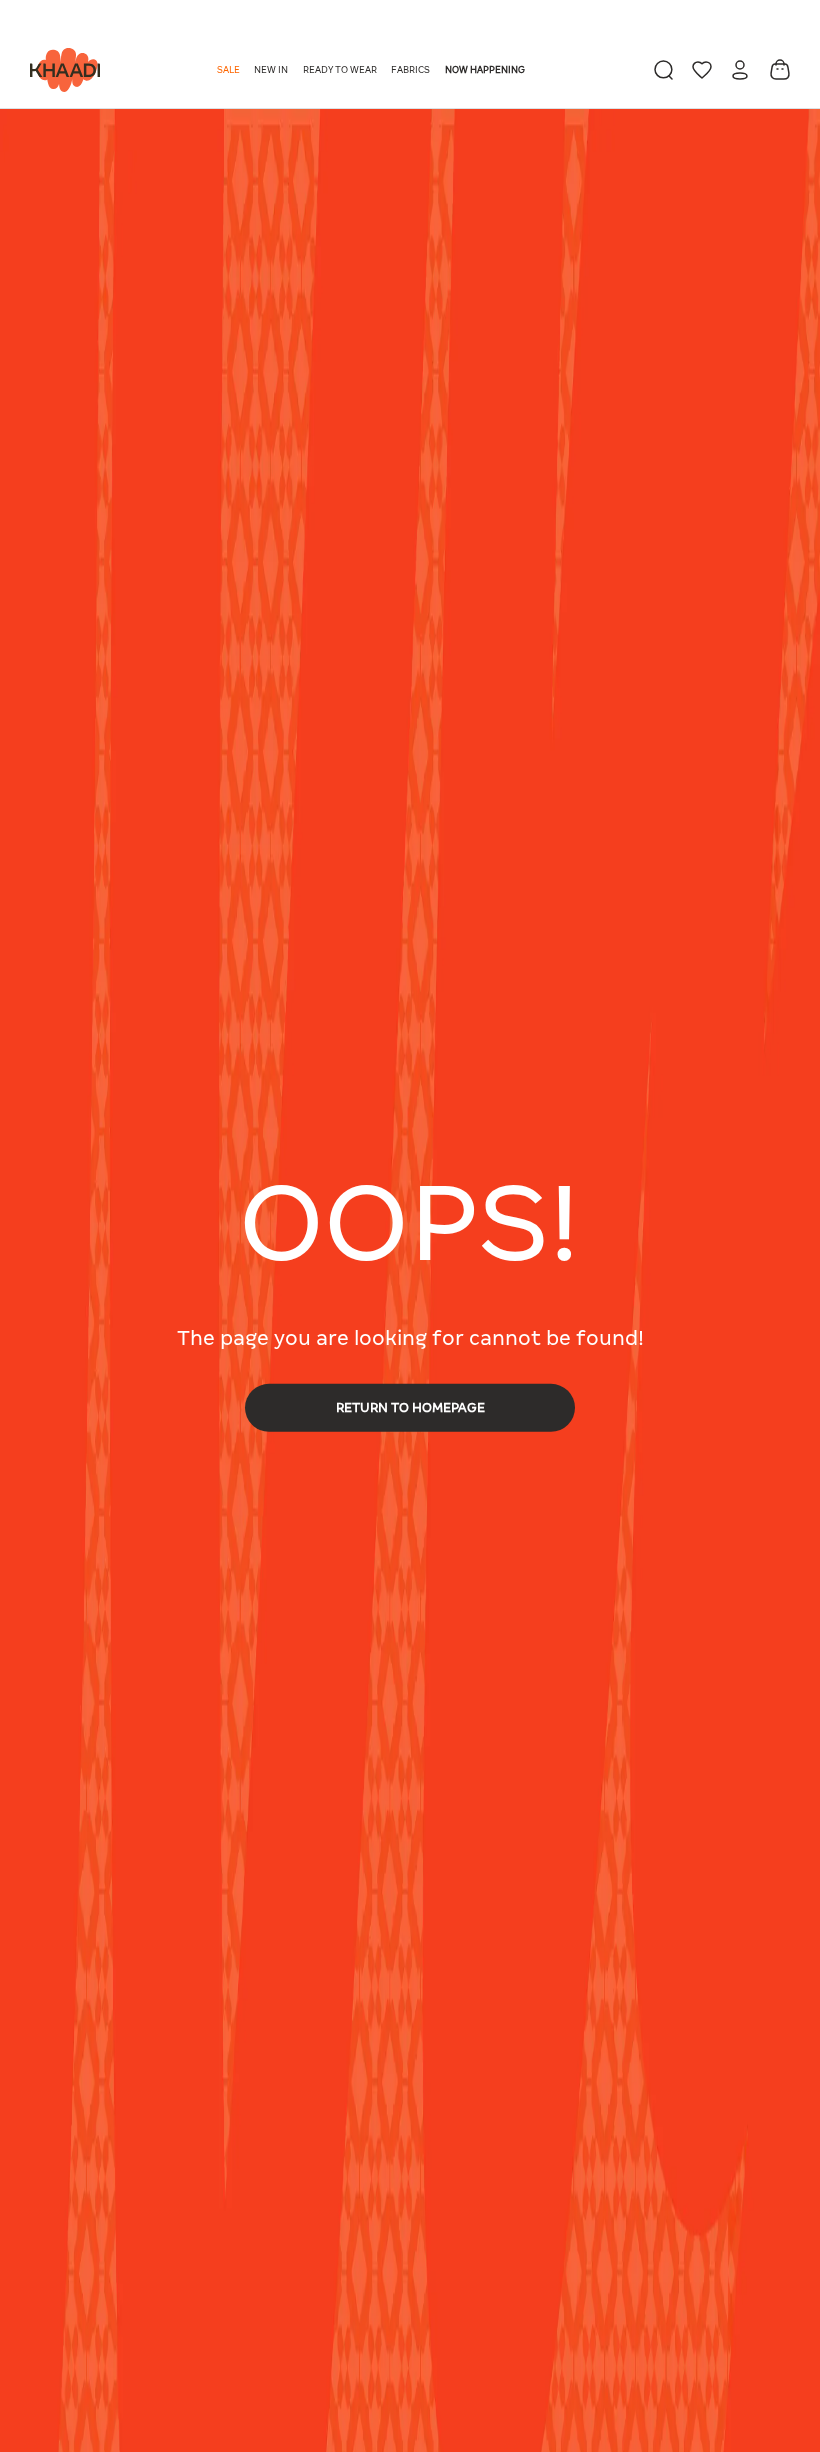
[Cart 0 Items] (780, 69)
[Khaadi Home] (60, 70)
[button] (230, 70)
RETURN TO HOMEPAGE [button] (410, 1406)
